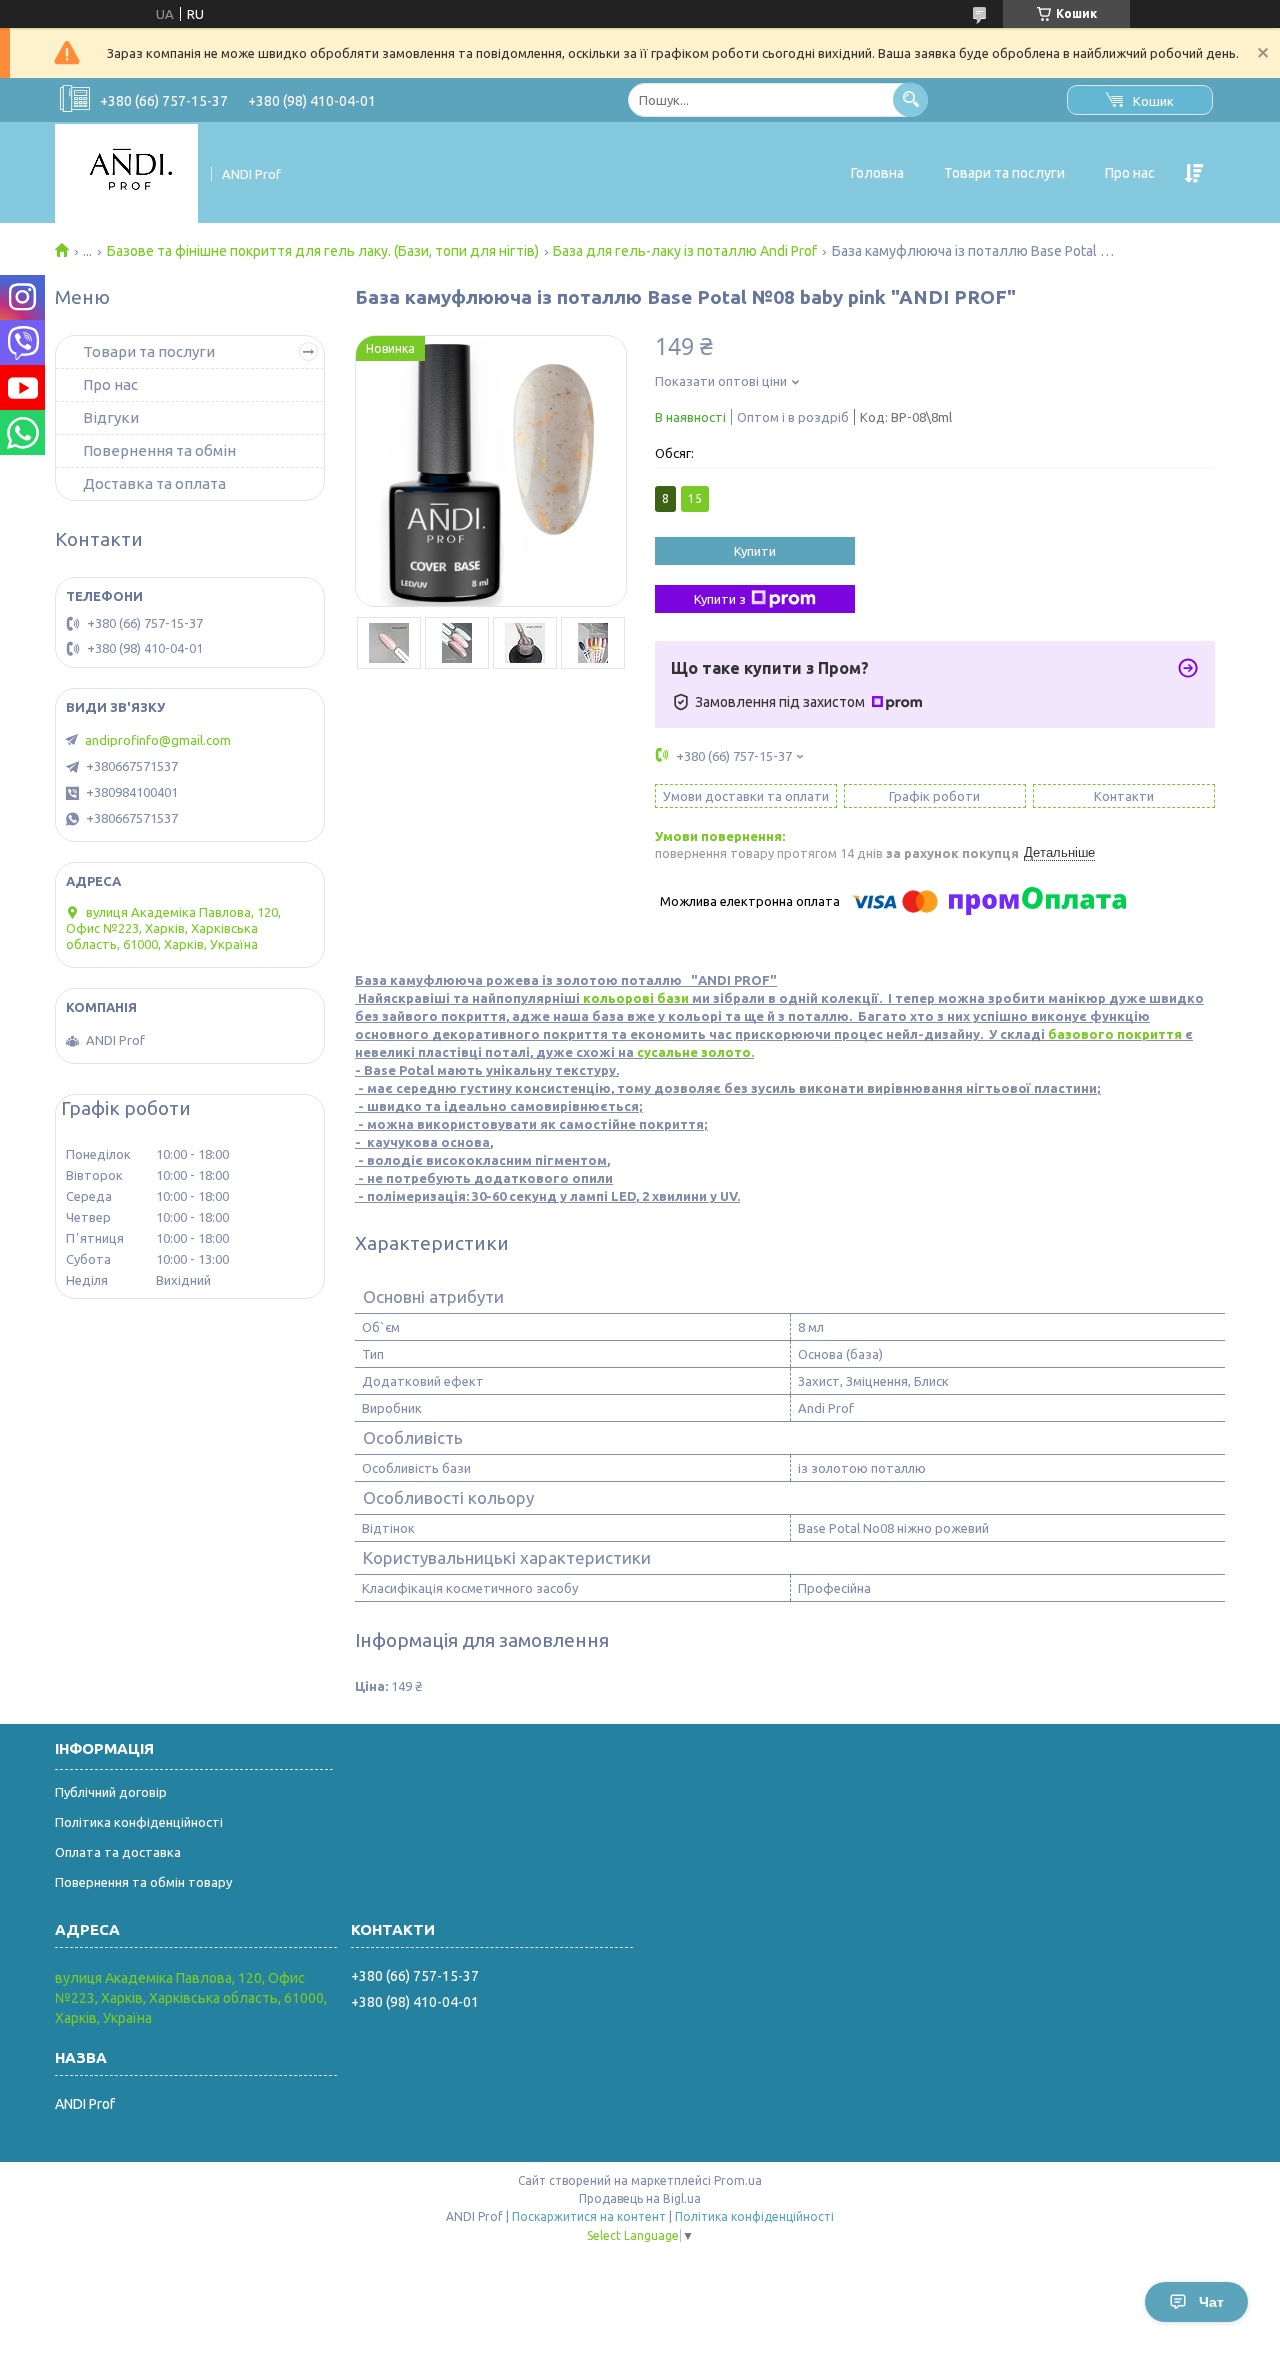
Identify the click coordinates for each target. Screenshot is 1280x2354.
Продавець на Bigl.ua (640, 2198)
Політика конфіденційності (139, 1822)
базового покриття (1115, 1034)
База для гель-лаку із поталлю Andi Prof (685, 251)
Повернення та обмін (159, 450)
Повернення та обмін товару (143, 1882)
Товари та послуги (1004, 173)
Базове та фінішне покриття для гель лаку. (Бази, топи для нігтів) (323, 251)
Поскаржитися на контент (589, 2216)
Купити (755, 551)
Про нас (1130, 173)
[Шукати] (910, 99)
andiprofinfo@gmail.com (158, 740)
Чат (1211, 2302)
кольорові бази (634, 998)
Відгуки (111, 417)
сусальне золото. (695, 1052)
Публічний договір (111, 1792)
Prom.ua (738, 2180)
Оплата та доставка (118, 1852)
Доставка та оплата (154, 483)
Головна (877, 173)
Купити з (720, 599)
